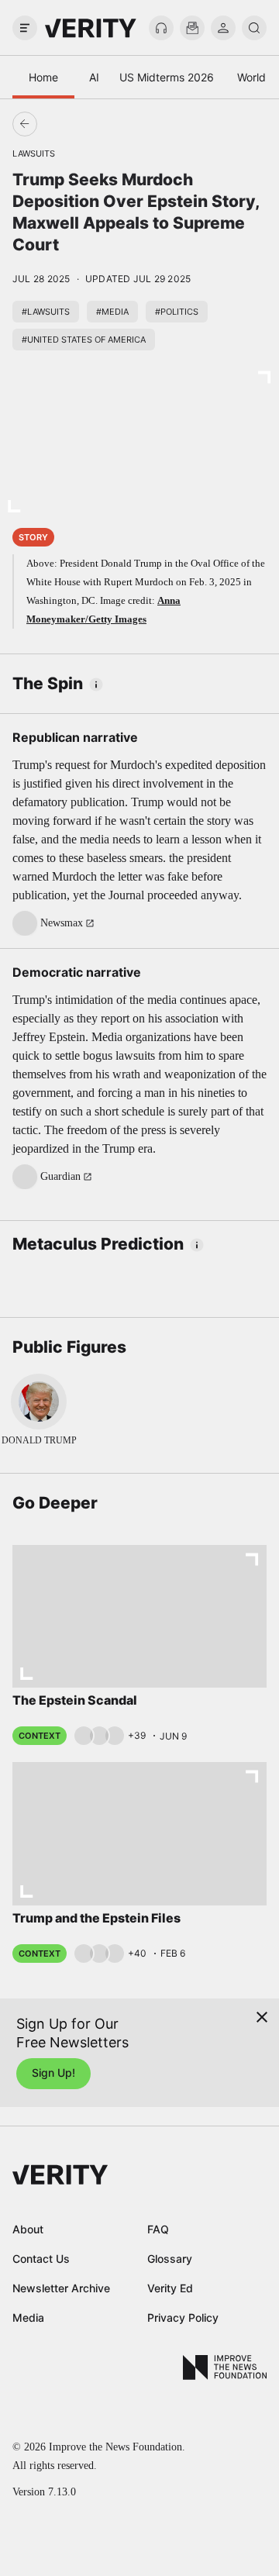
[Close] (262, 2017)
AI (94, 77)
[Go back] (82, 124)
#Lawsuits (46, 312)
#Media (112, 312)
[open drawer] (25, 28)
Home (43, 77)
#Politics (177, 312)
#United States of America (84, 340)
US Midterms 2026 (167, 77)
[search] (254, 28)
